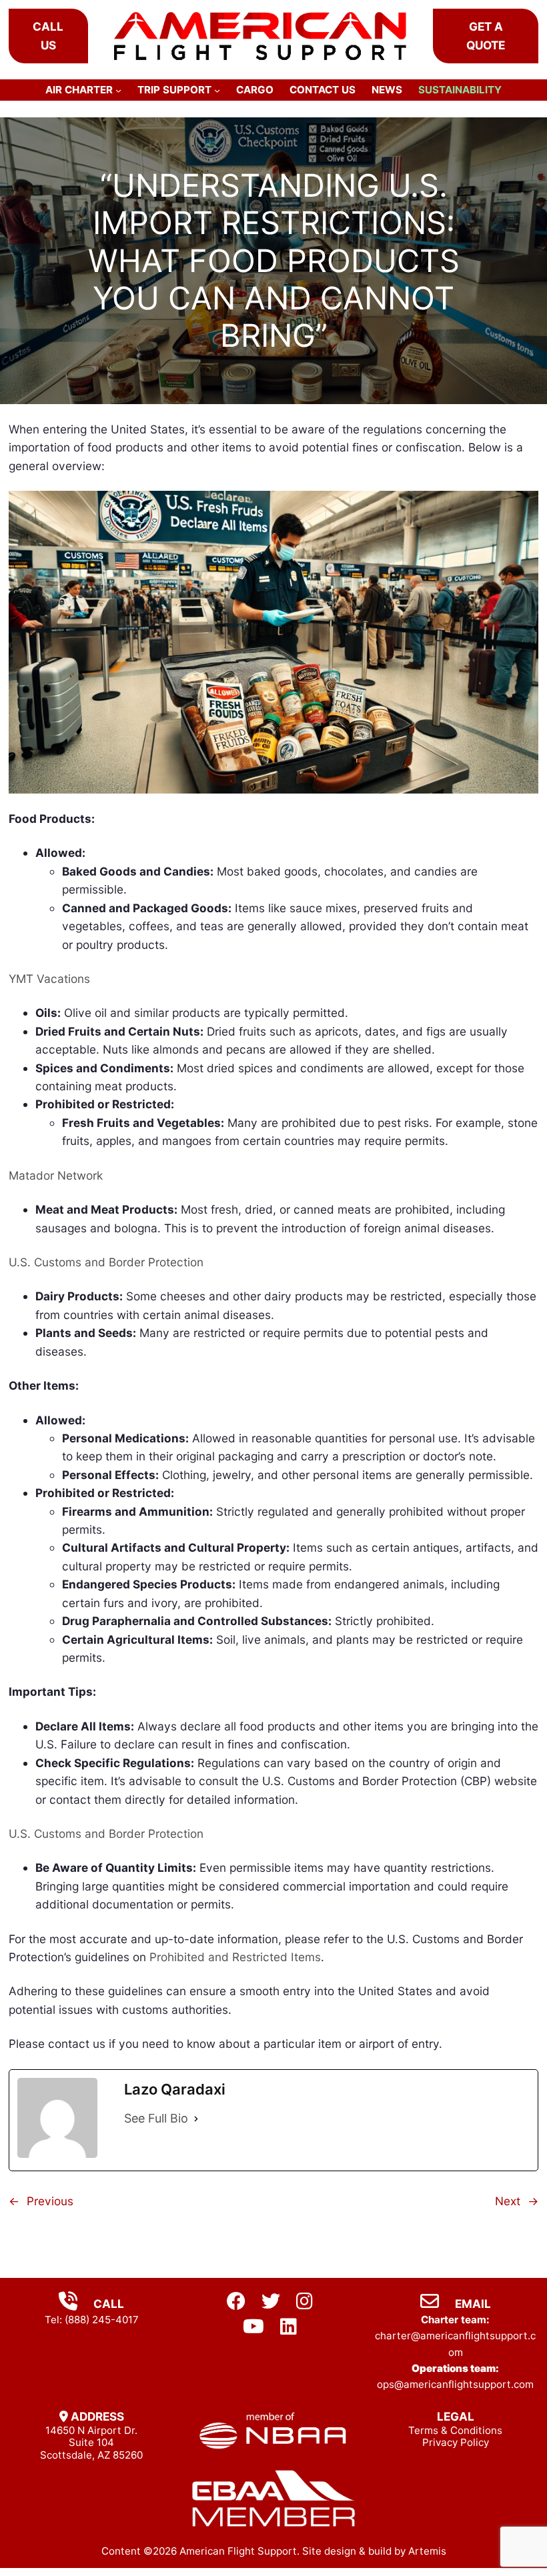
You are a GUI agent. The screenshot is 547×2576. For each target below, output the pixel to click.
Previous (50, 2201)
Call (107, 2304)
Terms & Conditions (455, 2430)
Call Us (48, 35)
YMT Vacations (49, 979)
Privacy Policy (456, 2442)
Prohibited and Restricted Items (235, 1957)
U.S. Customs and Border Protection (106, 1262)
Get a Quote (486, 35)
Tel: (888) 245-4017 (92, 2320)
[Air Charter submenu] (118, 90)
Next (508, 2201)
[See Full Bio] (196, 2119)
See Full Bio (156, 2118)
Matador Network (56, 1175)
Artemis (427, 2551)
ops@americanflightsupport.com (455, 2384)
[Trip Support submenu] (217, 90)
